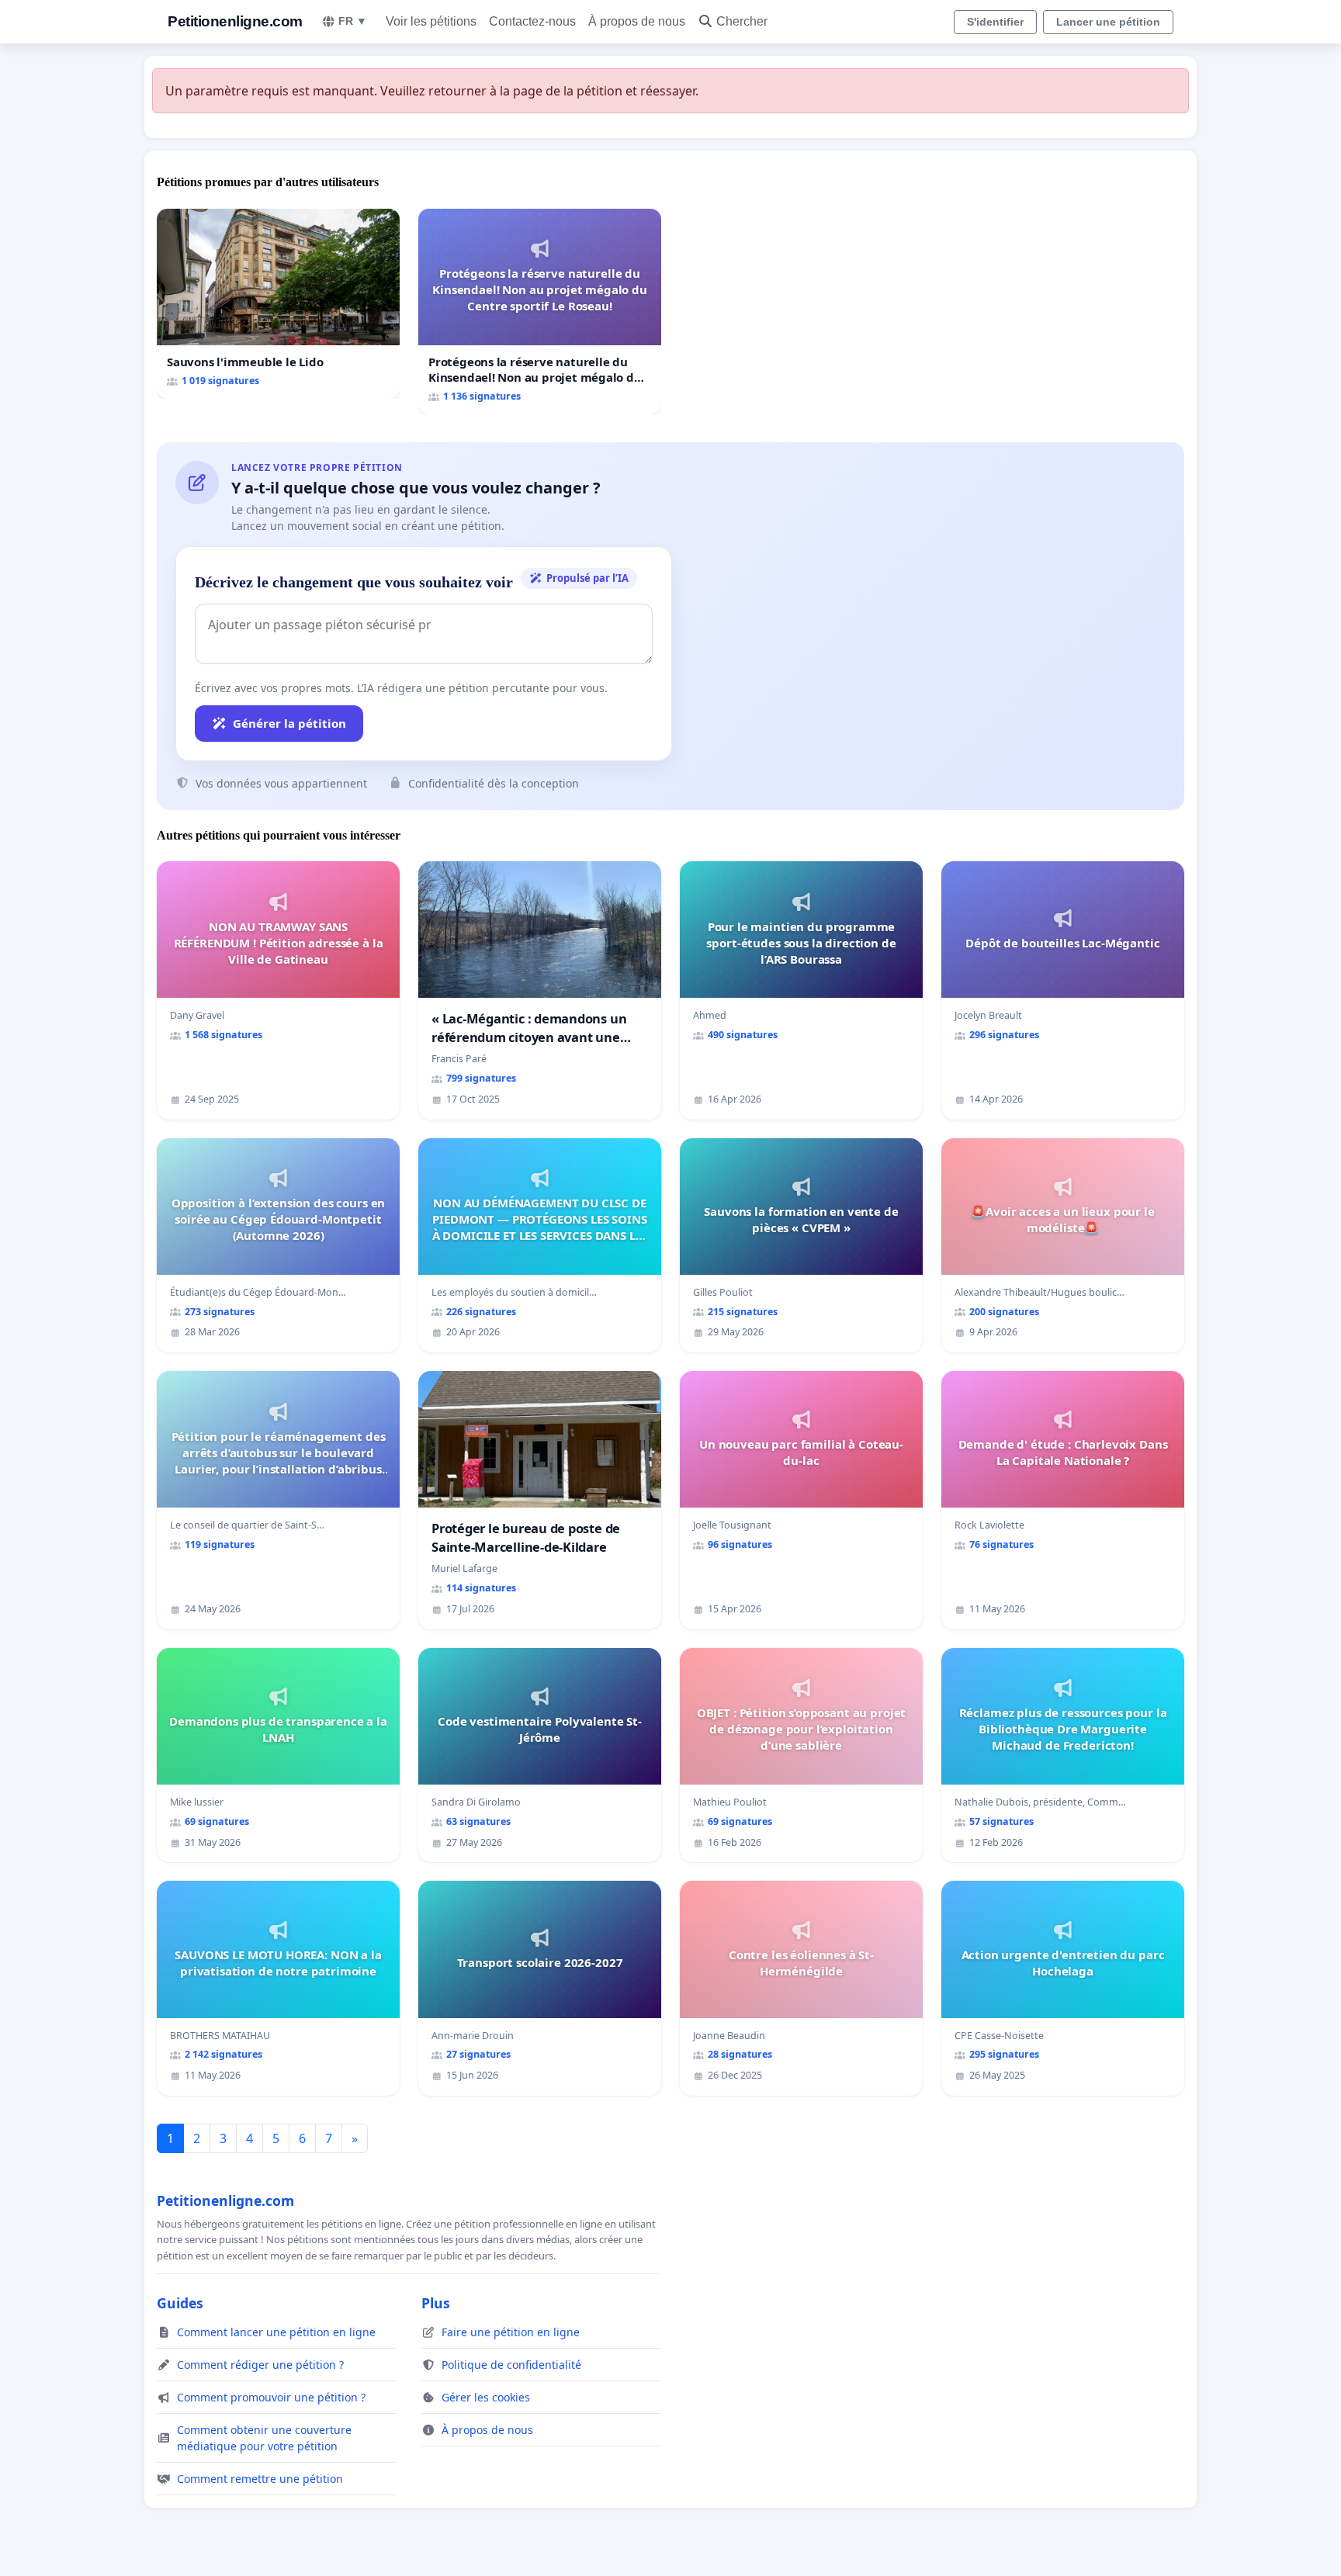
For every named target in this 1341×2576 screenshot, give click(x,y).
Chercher (742, 21)
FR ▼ (353, 21)
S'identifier (995, 22)
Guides (180, 2303)
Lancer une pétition (1108, 22)
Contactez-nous (532, 21)
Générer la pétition (289, 723)
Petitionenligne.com (235, 21)
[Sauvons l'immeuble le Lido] (278, 304)
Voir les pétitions (431, 21)
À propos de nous (637, 21)
